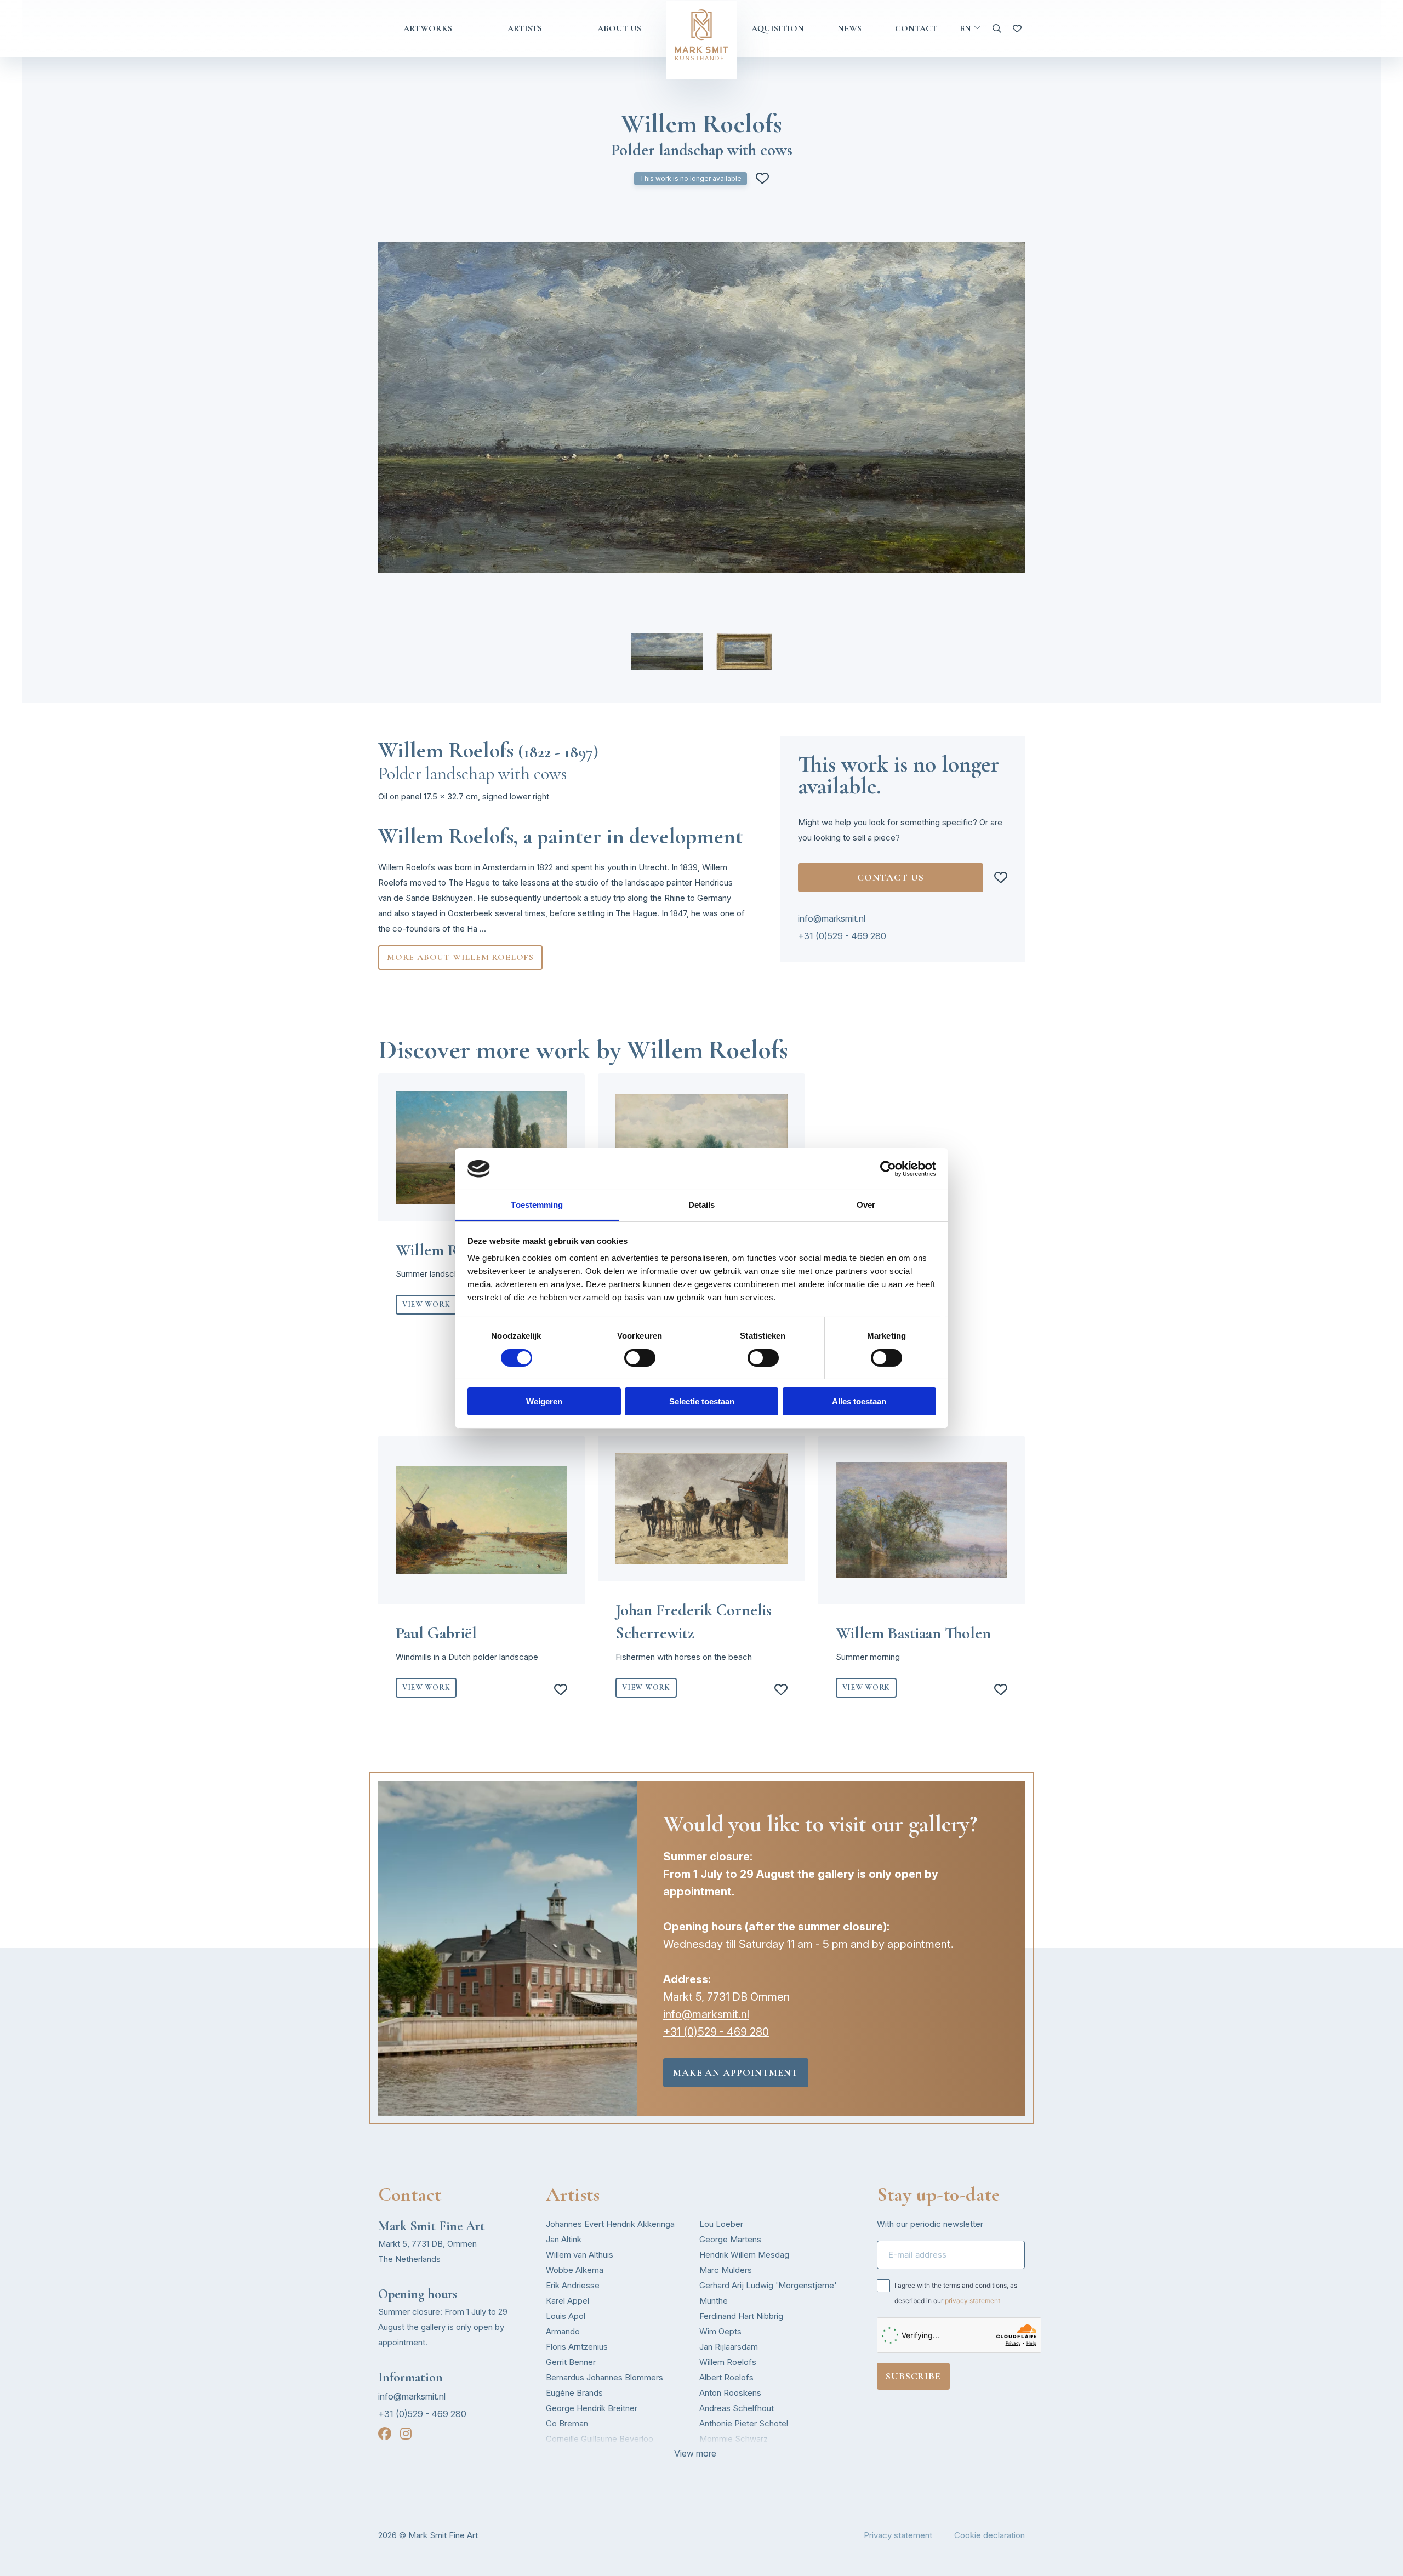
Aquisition (778, 28)
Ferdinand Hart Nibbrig (741, 2316)
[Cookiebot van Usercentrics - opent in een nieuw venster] (888, 1169)
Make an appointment (736, 2072)
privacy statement (973, 2301)
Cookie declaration (989, 2535)
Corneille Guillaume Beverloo (600, 2439)
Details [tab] (702, 1205)
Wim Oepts (720, 2331)
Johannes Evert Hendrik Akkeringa (610, 2224)
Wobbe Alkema (575, 2270)
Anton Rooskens (730, 2393)
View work (426, 1304)
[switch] (640, 1358)
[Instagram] (406, 2434)
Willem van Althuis (580, 2255)
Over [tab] (866, 1205)
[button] (667, 652)
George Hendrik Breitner (592, 2408)
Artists (525, 28)
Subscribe (913, 2376)
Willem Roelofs (728, 2362)
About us (619, 28)
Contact (916, 28)
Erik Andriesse (573, 2285)
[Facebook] (385, 2434)
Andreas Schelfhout (737, 2408)
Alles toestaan (859, 1401)
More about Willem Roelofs (460, 957)
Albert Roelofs (726, 2377)
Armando (563, 2331)
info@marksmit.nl (832, 918)
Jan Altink (564, 2239)
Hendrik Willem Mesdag (744, 2255)
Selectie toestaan (702, 1401)
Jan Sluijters (722, 2454)
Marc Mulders (726, 2270)
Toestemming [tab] (537, 1205)
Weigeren (544, 1401)
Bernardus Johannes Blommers (604, 2377)
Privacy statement (898, 2535)
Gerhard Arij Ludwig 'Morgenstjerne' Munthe (768, 2293)
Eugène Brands (574, 2393)
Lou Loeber (721, 2224)
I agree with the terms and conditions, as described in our (956, 2293)
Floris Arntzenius (577, 2347)
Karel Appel (568, 2301)
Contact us (891, 877)
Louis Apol (566, 2316)
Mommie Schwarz (734, 2439)
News (849, 28)
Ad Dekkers (568, 2454)
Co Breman (567, 2423)
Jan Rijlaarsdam (729, 2347)
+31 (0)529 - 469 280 (842, 936)
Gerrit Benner (571, 2362)
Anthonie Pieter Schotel (744, 2423)
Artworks (428, 28)
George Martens (730, 2239)
